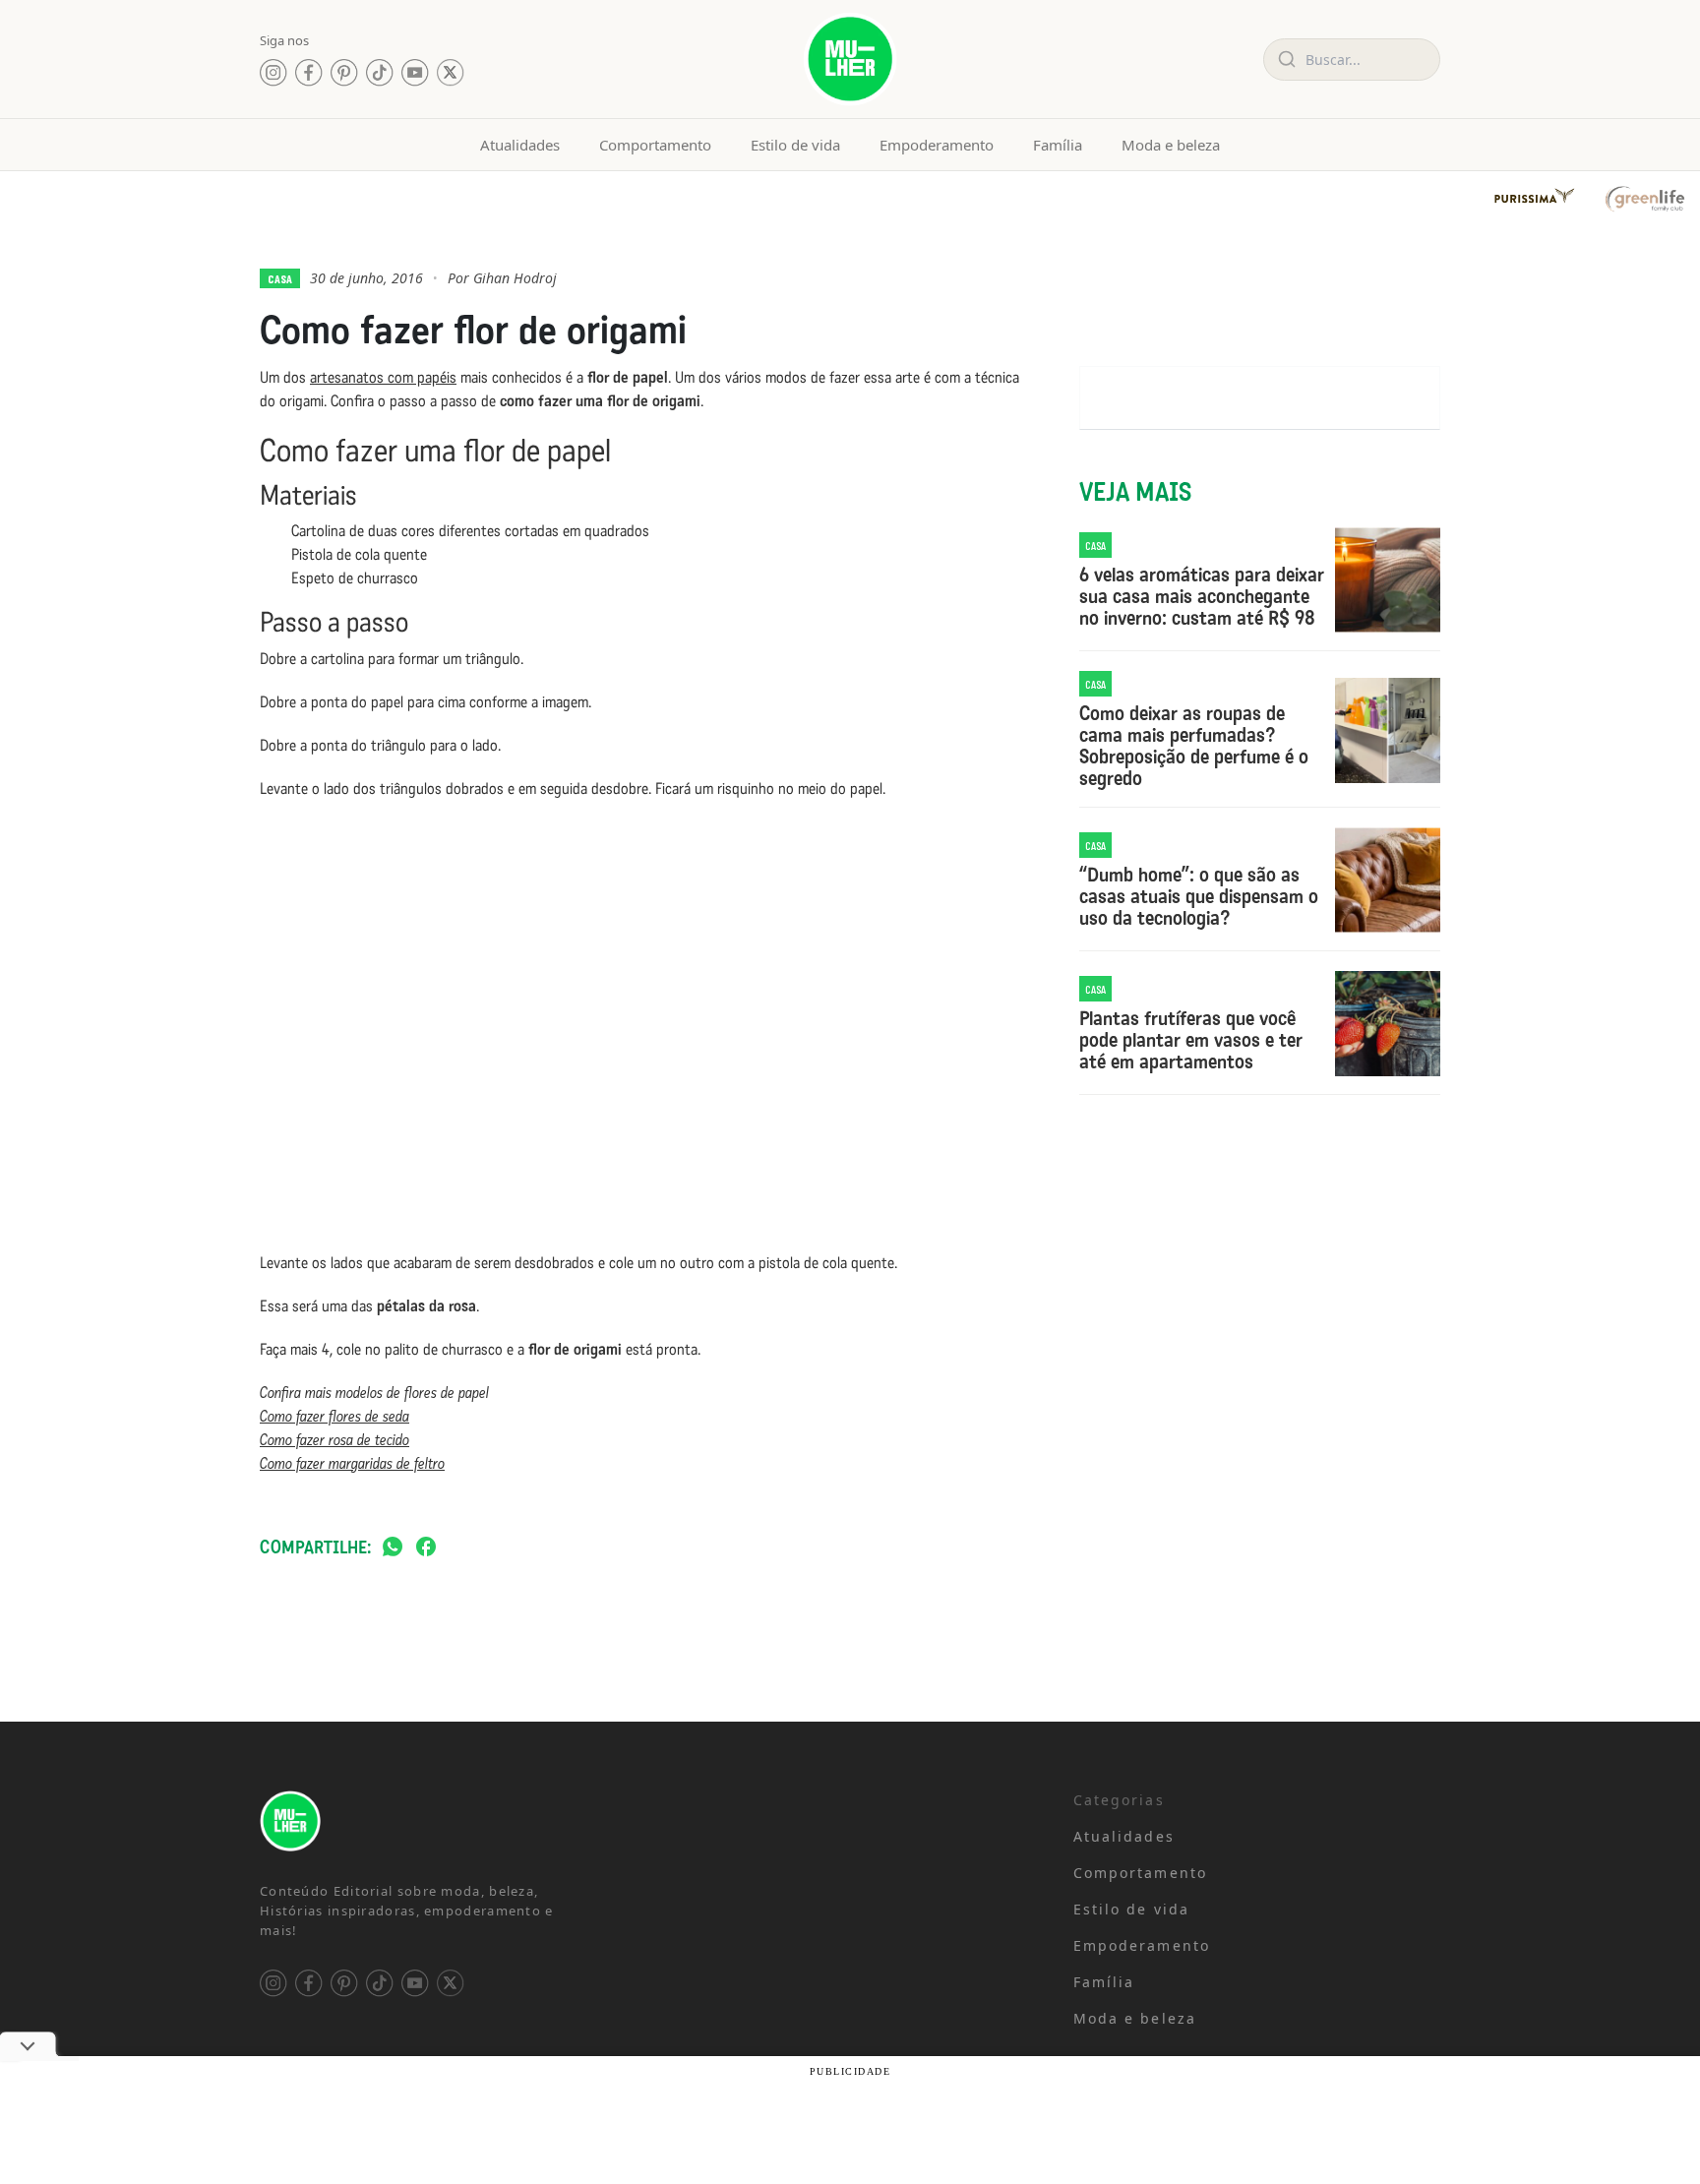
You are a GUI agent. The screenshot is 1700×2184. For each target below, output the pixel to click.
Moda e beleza (1171, 145)
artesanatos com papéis (383, 377)
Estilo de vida (795, 145)
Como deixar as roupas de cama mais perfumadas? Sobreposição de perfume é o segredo (1194, 746)
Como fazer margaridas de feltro (352, 1463)
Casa (280, 278)
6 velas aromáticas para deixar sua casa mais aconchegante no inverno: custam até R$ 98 (1202, 596)
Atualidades (520, 145)
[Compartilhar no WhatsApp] (393, 1548)
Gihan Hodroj (515, 278)
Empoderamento (937, 145)
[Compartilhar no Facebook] (426, 1548)
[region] (256, 2030)
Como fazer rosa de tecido (334, 1440)
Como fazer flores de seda (334, 1416)
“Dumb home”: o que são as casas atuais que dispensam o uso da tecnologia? (1199, 896)
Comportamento (655, 145)
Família (1058, 145)
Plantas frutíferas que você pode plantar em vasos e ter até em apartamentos (1191, 1040)
